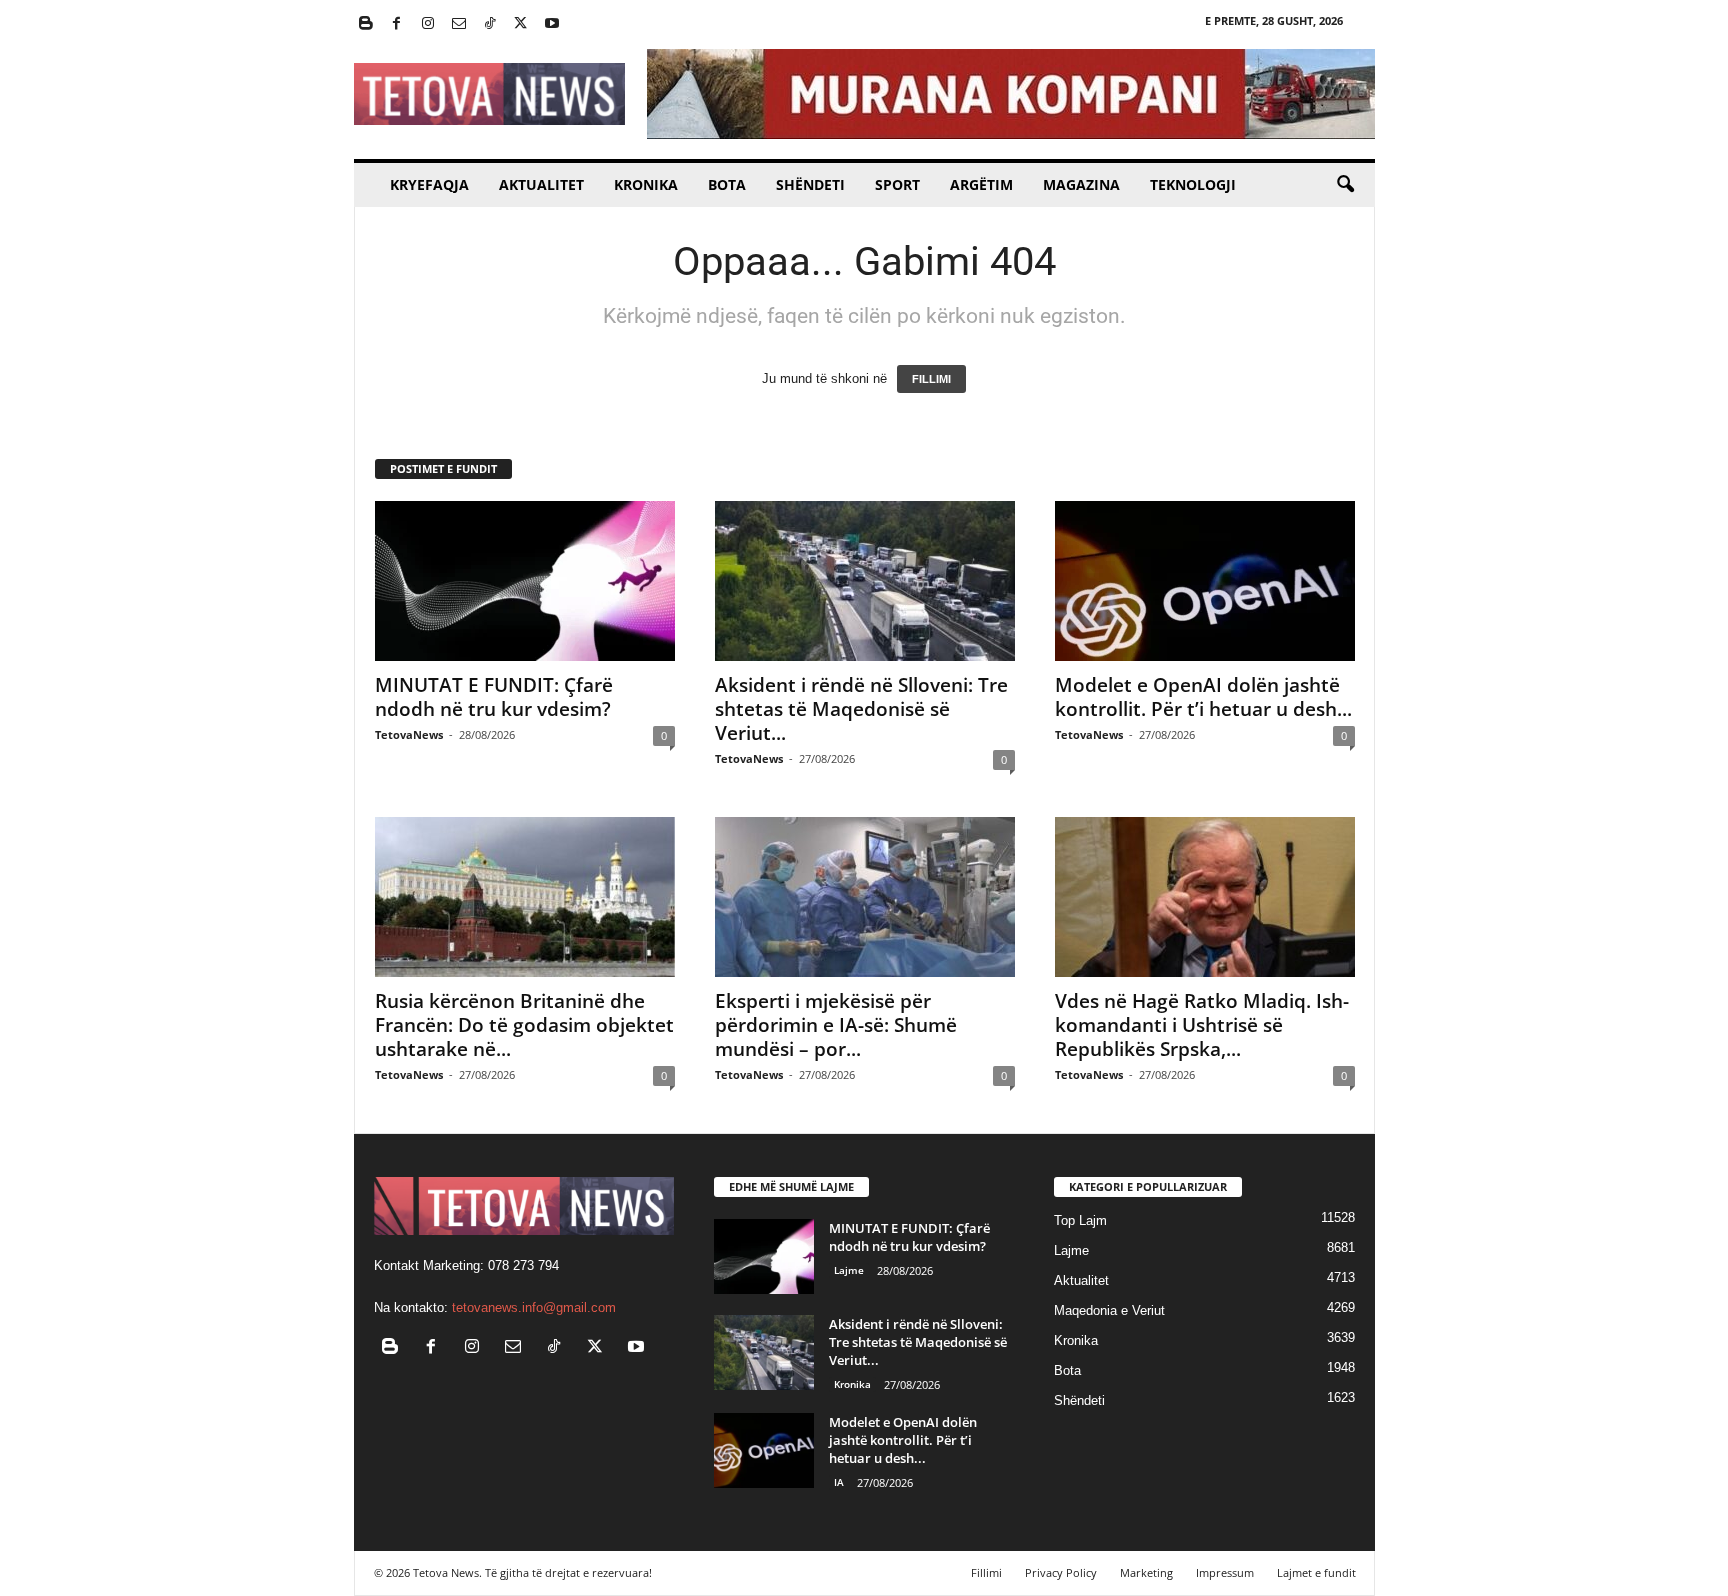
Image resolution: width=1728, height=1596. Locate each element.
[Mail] (459, 24)
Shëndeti (810, 184)
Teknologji (1193, 184)
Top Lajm (1080, 1220)
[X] (521, 24)
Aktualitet (541, 184)
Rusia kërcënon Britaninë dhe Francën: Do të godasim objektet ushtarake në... (524, 1025)
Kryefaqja (429, 184)
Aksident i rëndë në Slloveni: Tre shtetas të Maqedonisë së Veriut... (861, 709)
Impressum (1225, 1572)
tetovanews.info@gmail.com (534, 1307)
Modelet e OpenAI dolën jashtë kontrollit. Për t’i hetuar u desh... (1203, 697)
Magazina (1081, 184)
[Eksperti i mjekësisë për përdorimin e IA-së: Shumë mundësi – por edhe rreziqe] (865, 897)
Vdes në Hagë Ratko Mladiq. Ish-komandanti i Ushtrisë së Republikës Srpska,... (1202, 1025)
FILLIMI (931, 379)
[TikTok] (490, 24)
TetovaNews (409, 734)
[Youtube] (552, 24)
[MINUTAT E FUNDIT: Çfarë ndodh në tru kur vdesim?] (525, 581)
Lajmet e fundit (1316, 1572)
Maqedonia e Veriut (1109, 1310)
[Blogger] (366, 24)
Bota (727, 184)
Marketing (1146, 1572)
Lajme (849, 1270)
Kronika (646, 184)
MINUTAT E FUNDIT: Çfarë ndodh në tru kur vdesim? (494, 697)
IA (839, 1482)
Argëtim (981, 184)
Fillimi (986, 1572)
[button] (1345, 185)
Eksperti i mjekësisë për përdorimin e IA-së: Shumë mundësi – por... (836, 1025)
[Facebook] (397, 24)
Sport (897, 184)
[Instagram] (428, 24)
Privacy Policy (1061, 1572)
